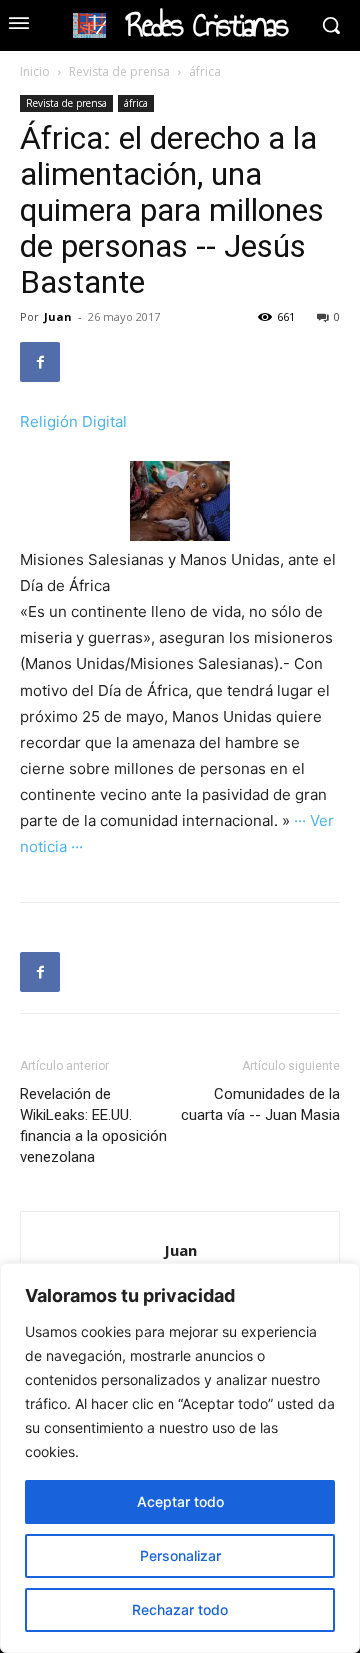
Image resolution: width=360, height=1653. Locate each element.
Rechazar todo (180, 1609)
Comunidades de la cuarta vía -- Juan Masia (260, 1104)
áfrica (205, 71)
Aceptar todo (180, 1501)
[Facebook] (40, 362)
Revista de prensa (119, 71)
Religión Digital (73, 421)
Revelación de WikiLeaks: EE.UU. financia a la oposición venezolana (93, 1125)
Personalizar (180, 1555)
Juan (58, 316)
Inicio (35, 71)
